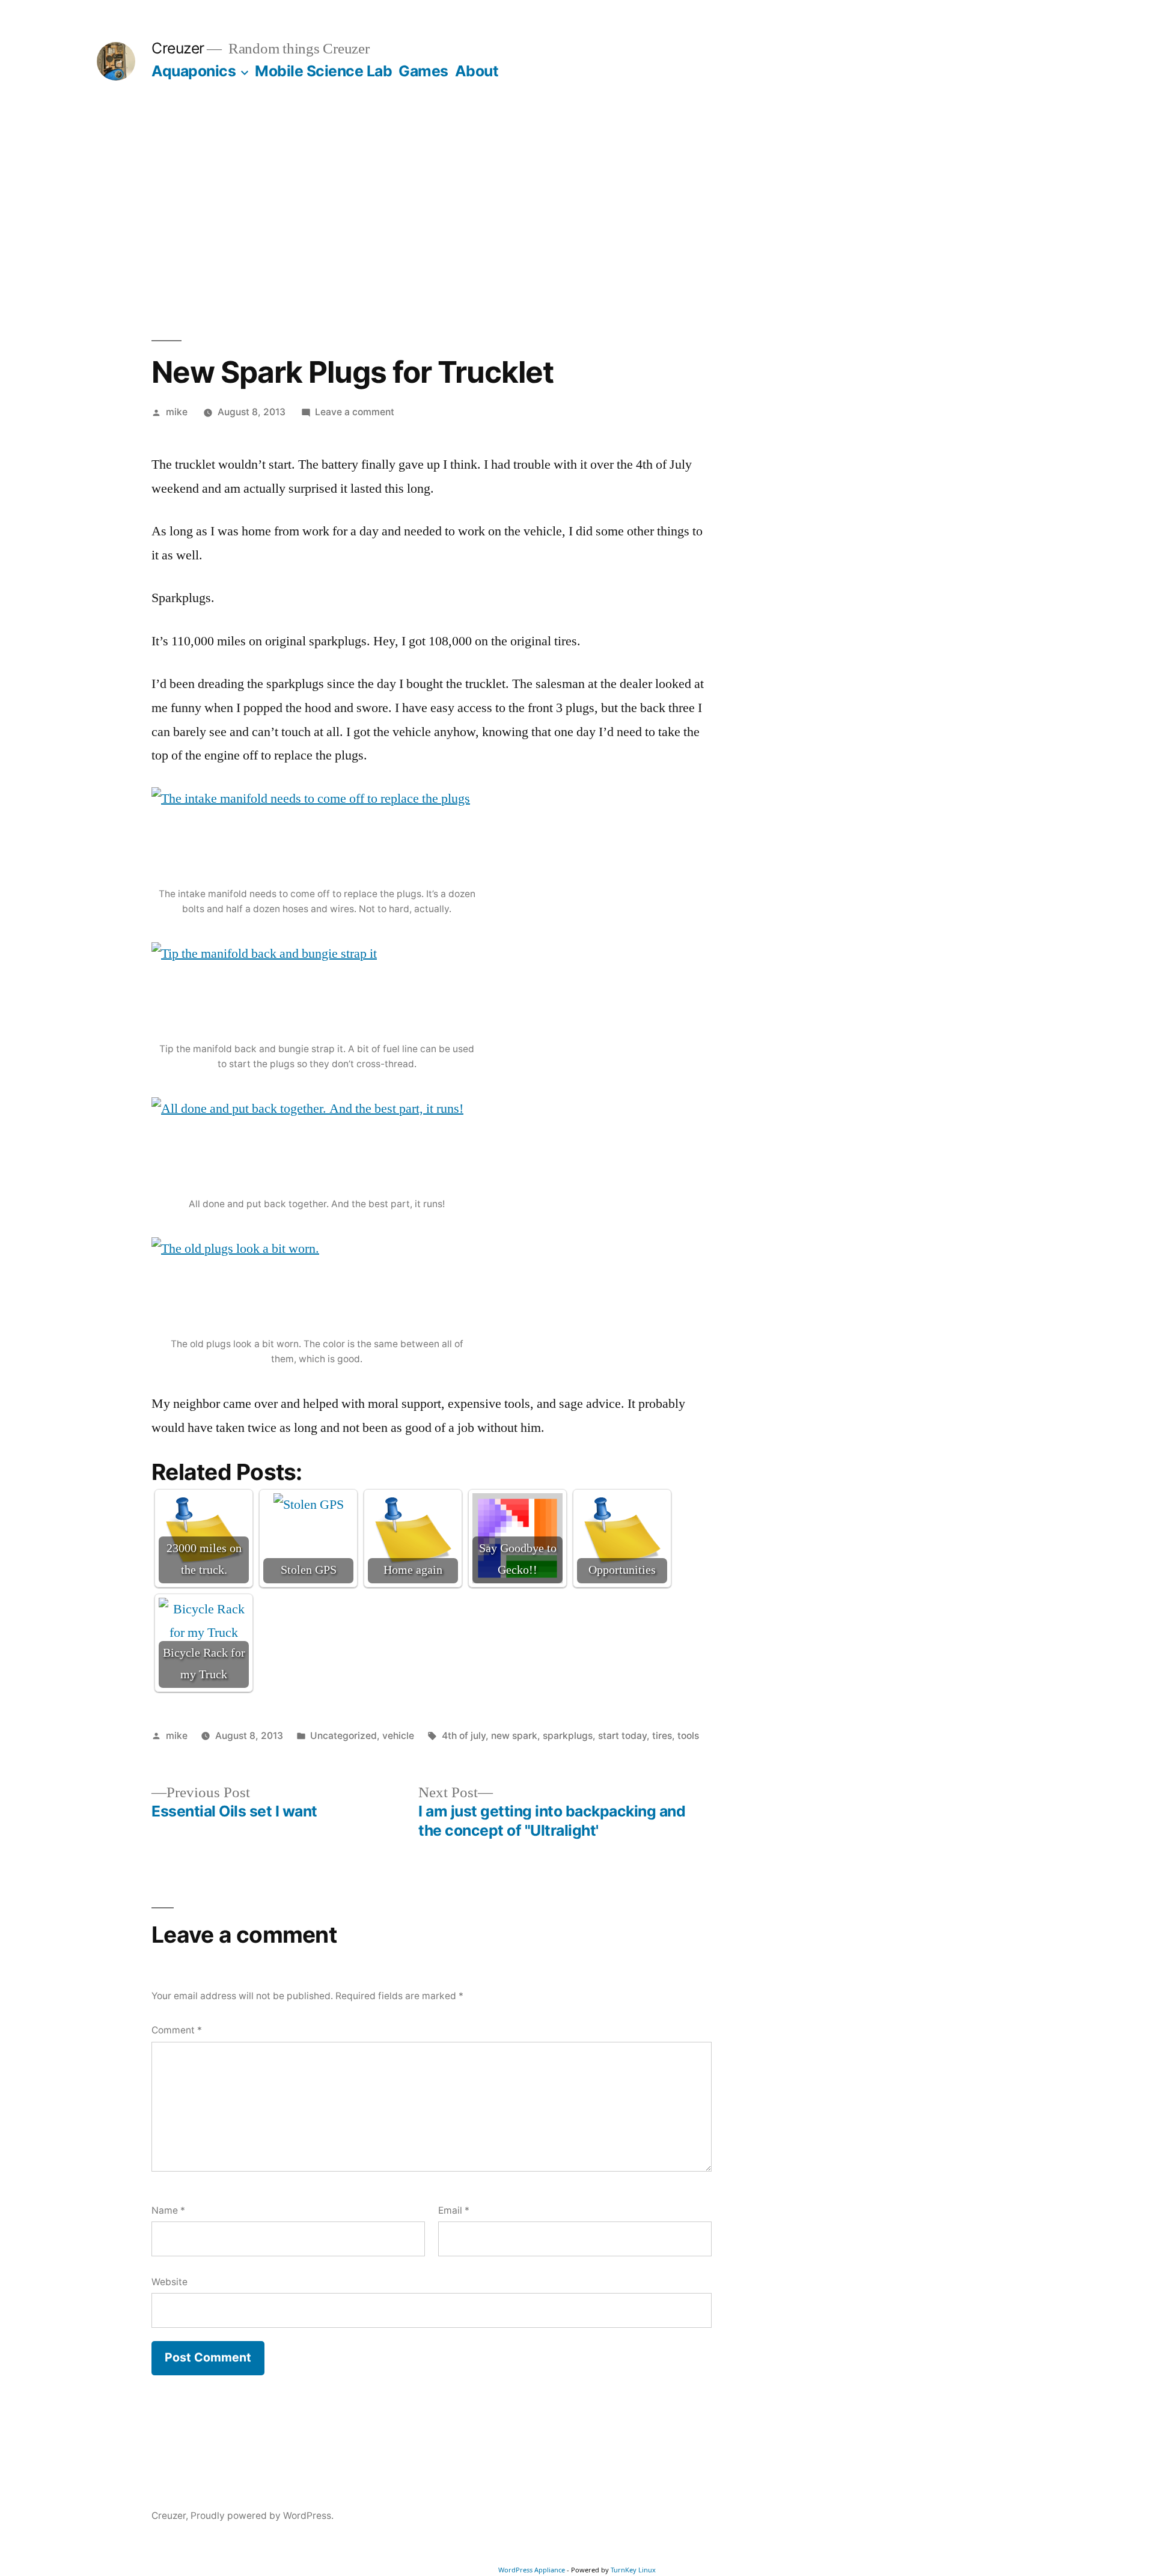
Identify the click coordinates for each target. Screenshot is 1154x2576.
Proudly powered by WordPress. (262, 2516)
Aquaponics (194, 71)
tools (688, 1736)
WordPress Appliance (532, 2570)
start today (622, 1736)
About (477, 71)
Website (169, 2282)
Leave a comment (355, 412)
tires (662, 1736)
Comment (177, 2030)
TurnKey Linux (633, 2570)
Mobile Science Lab (323, 71)
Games (423, 71)
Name (168, 2210)
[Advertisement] (577, 210)
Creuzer (178, 48)
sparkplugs (568, 1736)
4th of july (464, 1736)
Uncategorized (343, 1736)
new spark (514, 1736)
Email (454, 2210)
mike (177, 412)
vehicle (398, 1736)
